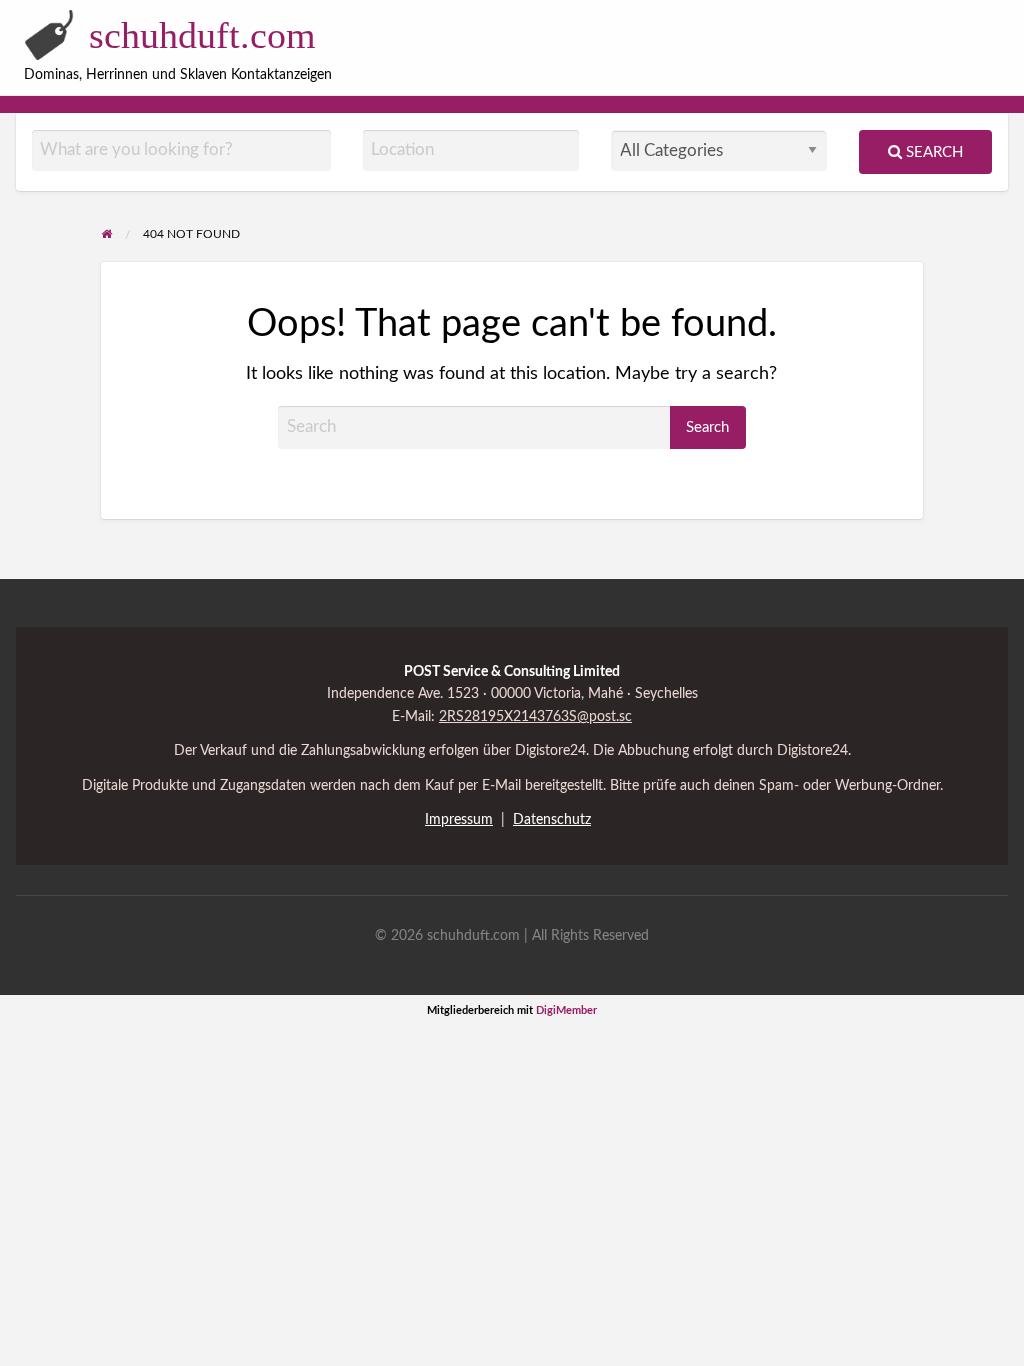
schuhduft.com (202, 35)
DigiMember (566, 1010)
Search (932, 152)
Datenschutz (552, 820)
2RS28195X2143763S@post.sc (535, 717)
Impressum (459, 820)
